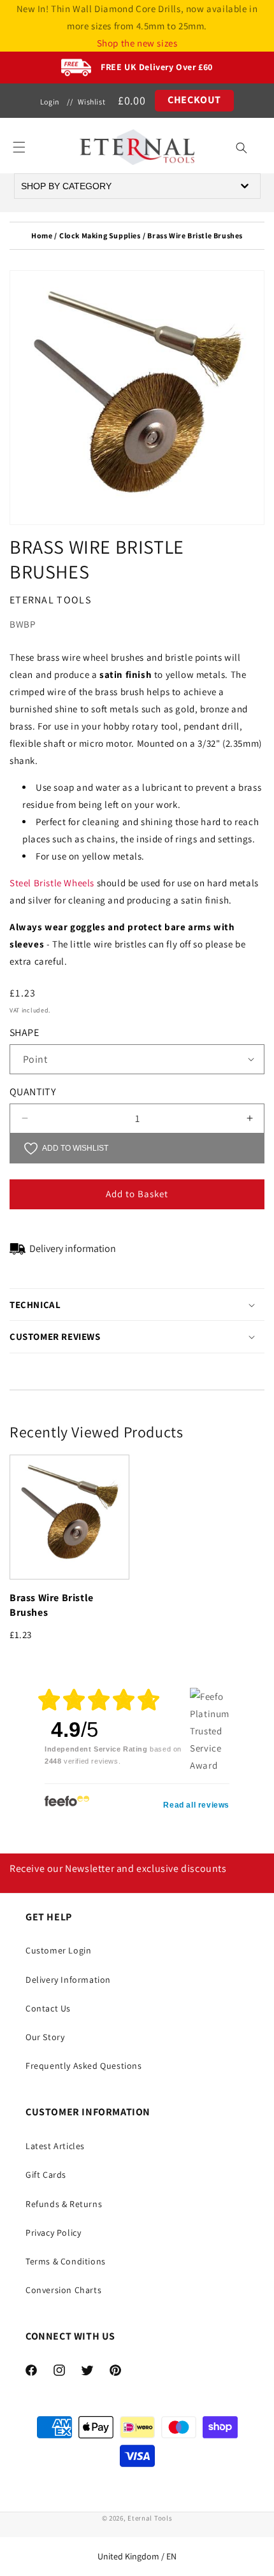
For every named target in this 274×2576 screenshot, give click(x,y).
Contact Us (48, 2008)
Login (50, 102)
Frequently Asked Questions (84, 2066)
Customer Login (58, 1950)
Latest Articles (55, 2146)
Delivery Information (68, 1980)
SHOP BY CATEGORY (66, 186)
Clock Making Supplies (100, 235)
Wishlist (91, 102)
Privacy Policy (53, 2233)
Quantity (32, 1092)
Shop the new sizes (137, 43)
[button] (19, 147)
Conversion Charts (63, 2290)
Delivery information (73, 1248)
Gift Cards (46, 2175)
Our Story (45, 2037)
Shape (24, 1033)
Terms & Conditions (66, 2261)
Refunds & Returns (64, 2204)
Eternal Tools (150, 2518)
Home (42, 235)
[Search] (242, 148)
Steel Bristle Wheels (52, 883)
